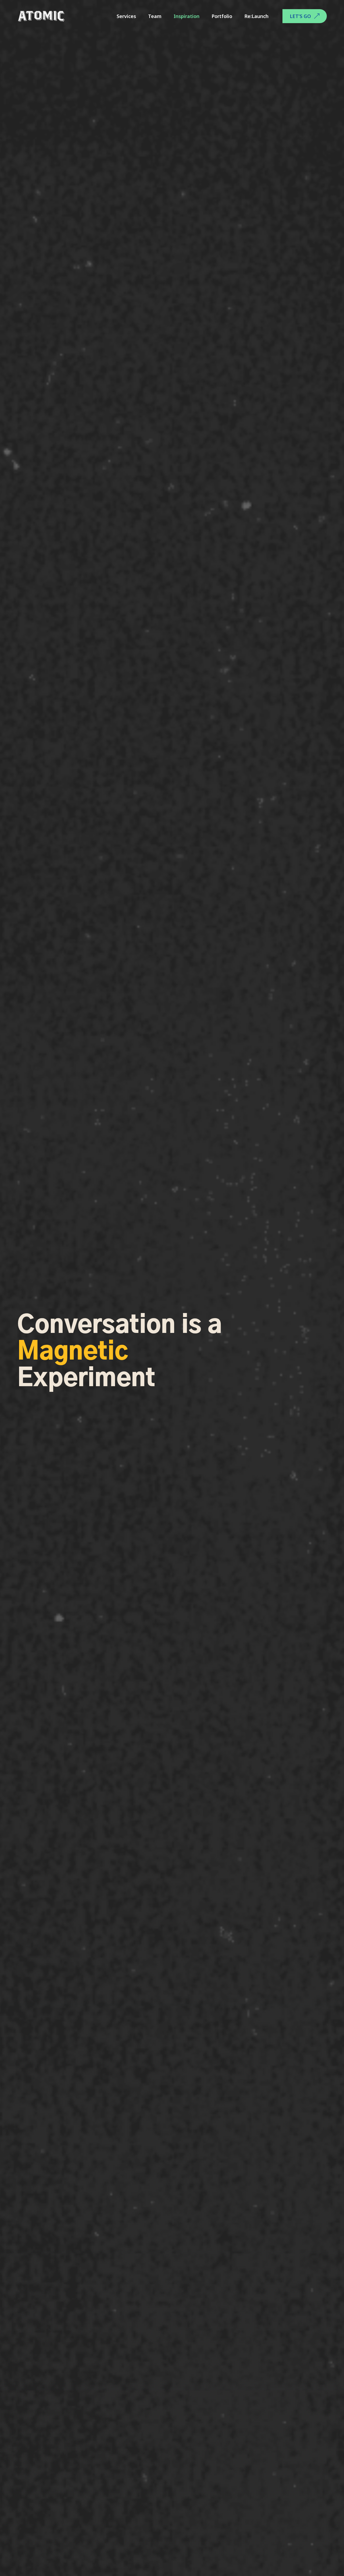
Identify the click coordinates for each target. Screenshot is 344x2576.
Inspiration (187, 16)
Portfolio (222, 16)
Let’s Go (300, 16)
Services (126, 16)
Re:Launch (256, 16)
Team (155, 16)
